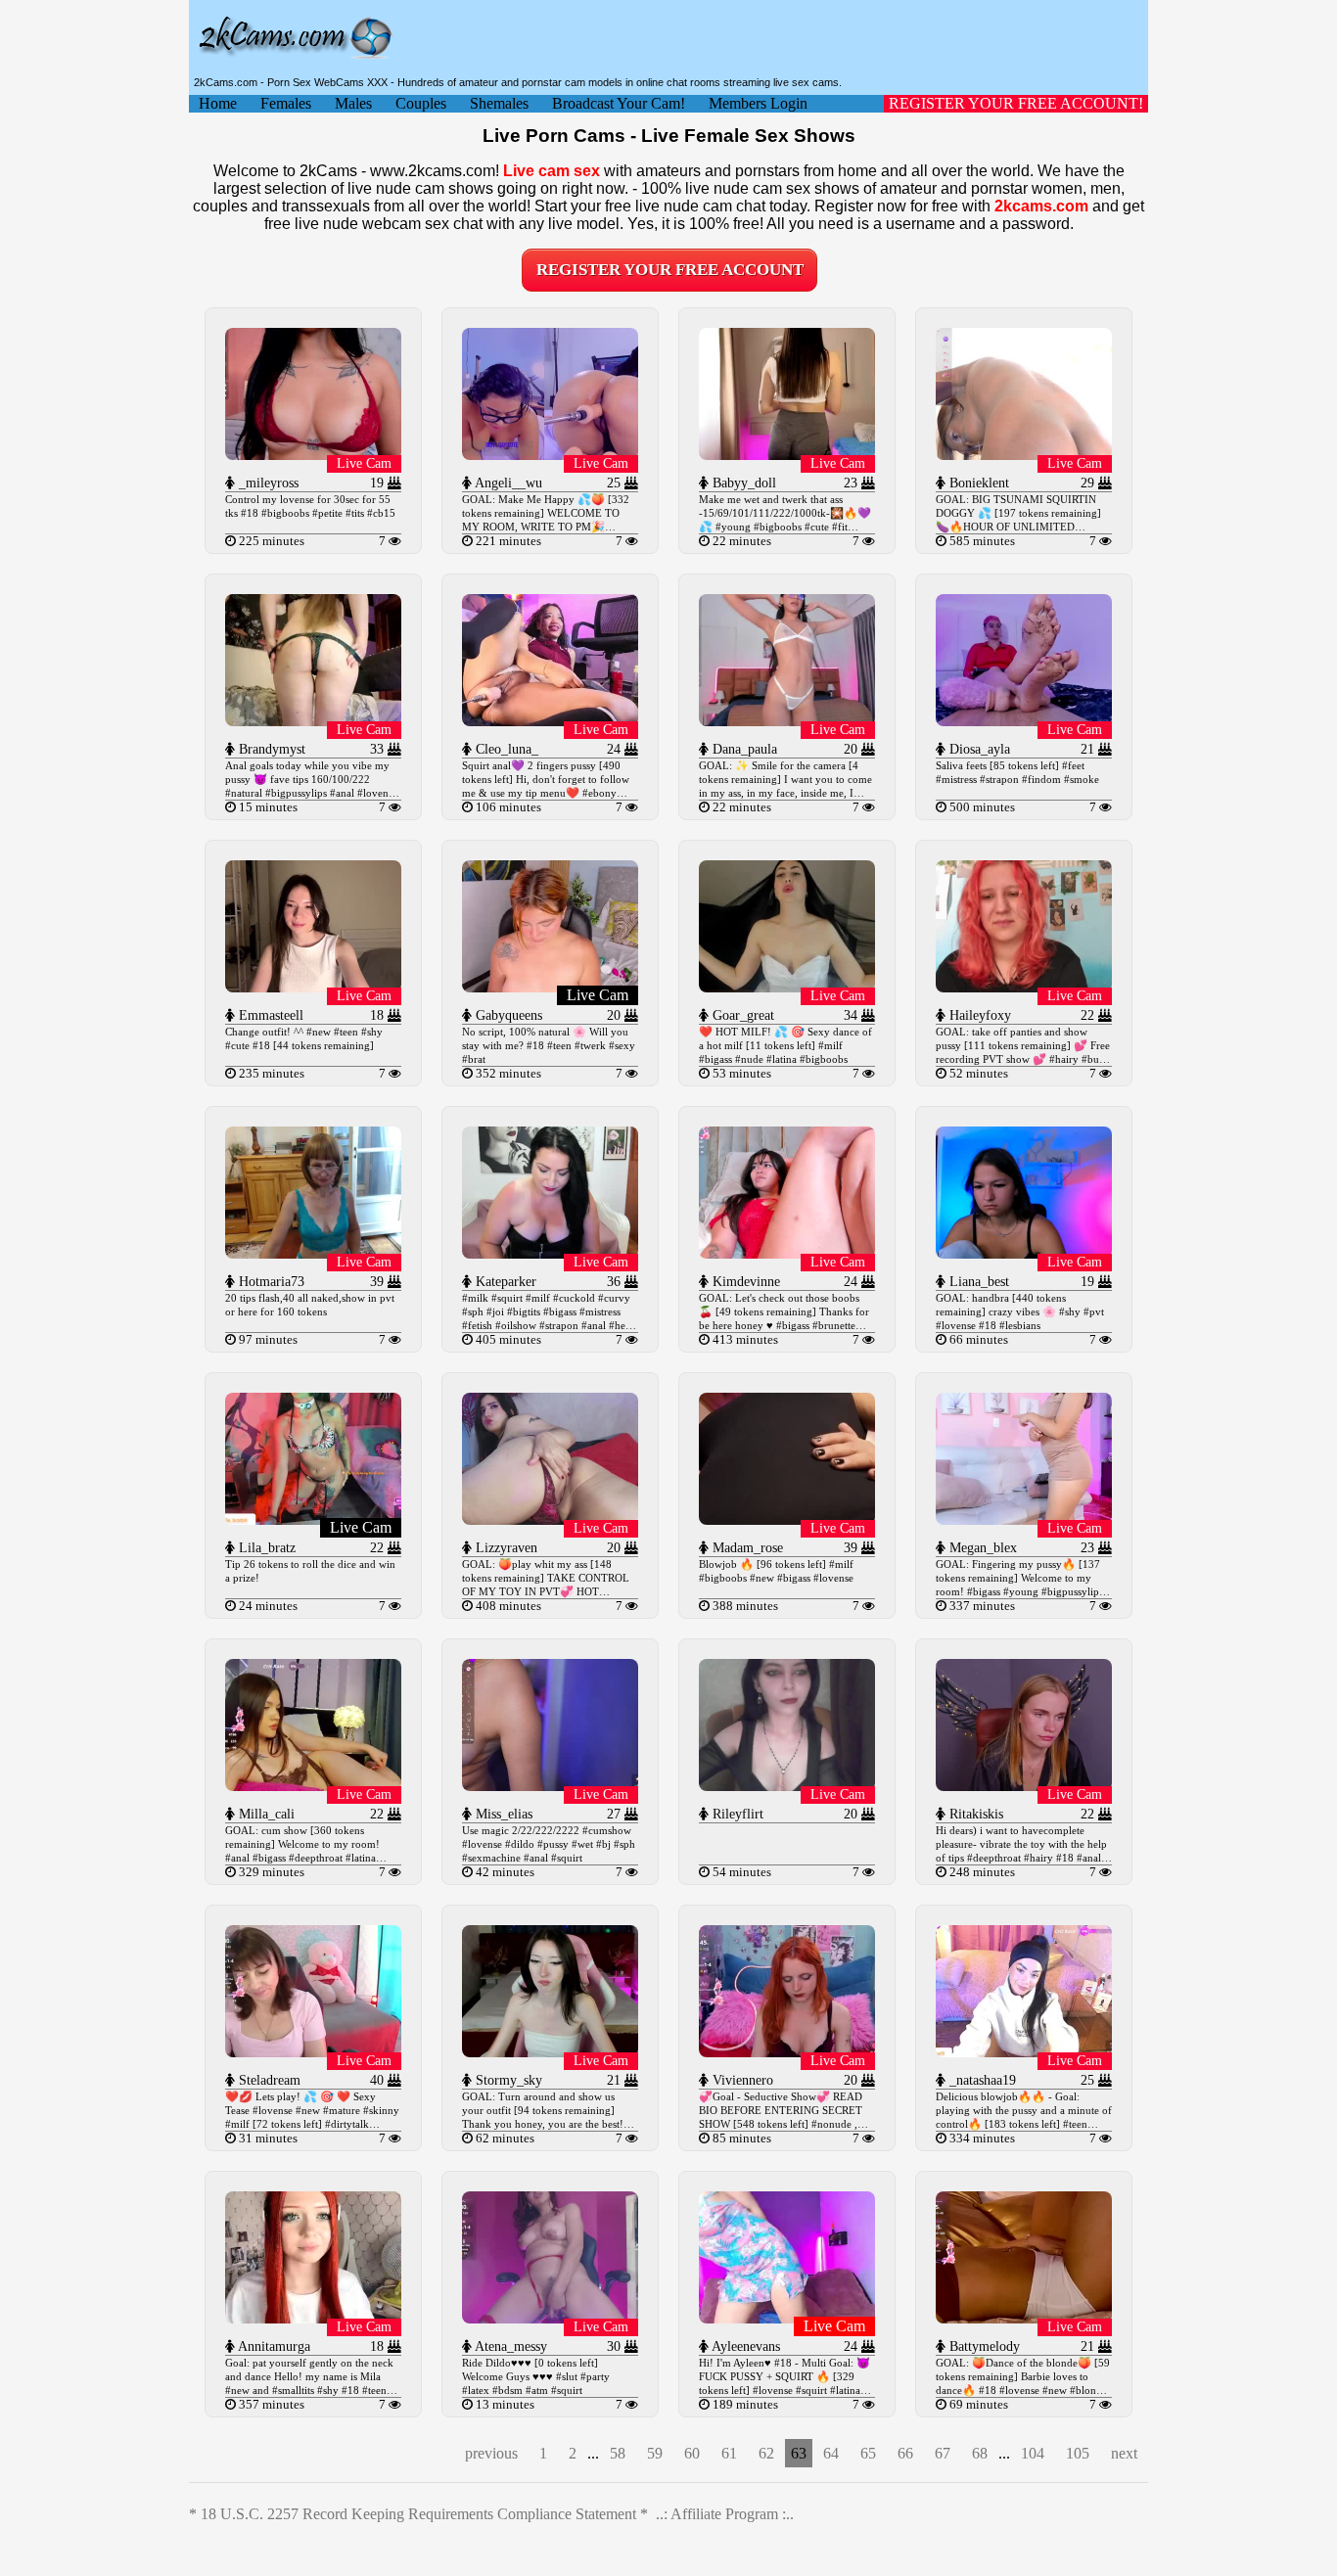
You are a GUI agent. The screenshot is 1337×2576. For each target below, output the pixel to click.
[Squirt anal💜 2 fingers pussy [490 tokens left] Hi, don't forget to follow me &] (550, 721)
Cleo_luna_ (505, 749)
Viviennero (741, 2080)
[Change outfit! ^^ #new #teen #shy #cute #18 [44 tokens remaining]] (313, 987)
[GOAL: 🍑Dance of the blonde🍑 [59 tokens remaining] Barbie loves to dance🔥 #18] (1024, 2318)
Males (353, 103)
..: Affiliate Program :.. (725, 2514)
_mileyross (267, 483)
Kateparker (504, 1282)
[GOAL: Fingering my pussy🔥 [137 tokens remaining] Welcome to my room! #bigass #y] (1024, 1519)
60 (692, 2453)
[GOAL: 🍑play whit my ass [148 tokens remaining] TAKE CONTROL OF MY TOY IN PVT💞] (550, 1519)
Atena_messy (509, 2346)
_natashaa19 (981, 2080)
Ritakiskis (974, 1814)
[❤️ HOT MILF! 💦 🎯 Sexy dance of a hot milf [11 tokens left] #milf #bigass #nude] (787, 987)
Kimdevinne (744, 1282)
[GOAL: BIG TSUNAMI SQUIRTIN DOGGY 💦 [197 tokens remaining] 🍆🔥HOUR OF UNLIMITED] (1024, 455)
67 (943, 2453)
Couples (421, 103)
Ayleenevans (744, 2346)
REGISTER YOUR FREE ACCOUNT (670, 270)
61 (729, 2453)
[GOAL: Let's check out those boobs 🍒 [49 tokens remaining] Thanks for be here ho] (787, 1253)
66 (905, 2453)
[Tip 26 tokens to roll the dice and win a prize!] (313, 1519)
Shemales (499, 103)
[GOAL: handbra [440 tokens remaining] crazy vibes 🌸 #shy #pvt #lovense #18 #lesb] (1024, 1253)
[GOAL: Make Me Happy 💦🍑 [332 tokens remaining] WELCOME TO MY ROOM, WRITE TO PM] (550, 455)
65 (868, 2453)
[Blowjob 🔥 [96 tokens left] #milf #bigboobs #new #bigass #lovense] (787, 1519)
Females (286, 103)
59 (655, 2453)
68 (980, 2453)
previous (491, 2453)
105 (1078, 2453)
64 (831, 2453)
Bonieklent (977, 483)
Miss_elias (502, 1814)
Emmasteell (269, 1015)
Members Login (758, 103)
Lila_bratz (265, 1548)
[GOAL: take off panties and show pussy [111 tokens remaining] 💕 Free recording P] (1024, 987)
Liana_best (977, 1282)
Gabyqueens (507, 1015)
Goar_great (741, 1015)
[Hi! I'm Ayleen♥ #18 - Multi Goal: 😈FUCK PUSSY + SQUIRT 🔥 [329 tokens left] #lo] (787, 2318)
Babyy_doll (742, 483)
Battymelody (983, 2346)
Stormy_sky (507, 2080)
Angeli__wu (507, 483)
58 (618, 2453)
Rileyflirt (736, 1814)
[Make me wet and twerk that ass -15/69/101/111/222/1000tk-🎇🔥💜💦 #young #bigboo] (787, 455)
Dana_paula (743, 749)
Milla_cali (265, 1814)
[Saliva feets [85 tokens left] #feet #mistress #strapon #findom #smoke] (1024, 721)
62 (766, 2453)
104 (1033, 2453)
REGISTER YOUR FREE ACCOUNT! (1016, 103)
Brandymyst (270, 749)
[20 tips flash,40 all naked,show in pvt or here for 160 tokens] (313, 1253)
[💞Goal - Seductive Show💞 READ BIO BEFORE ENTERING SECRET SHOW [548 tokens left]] (787, 2052)
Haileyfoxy (978, 1015)
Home (218, 103)
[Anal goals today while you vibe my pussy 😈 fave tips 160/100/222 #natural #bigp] (313, 721)
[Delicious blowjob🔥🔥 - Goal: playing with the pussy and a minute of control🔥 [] (1024, 2052)
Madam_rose (746, 1548)
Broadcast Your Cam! (619, 103)
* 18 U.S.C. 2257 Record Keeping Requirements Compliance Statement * (418, 2514)
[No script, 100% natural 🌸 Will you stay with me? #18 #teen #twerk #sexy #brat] (550, 987)
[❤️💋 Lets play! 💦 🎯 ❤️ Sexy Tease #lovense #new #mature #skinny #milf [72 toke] (313, 2052)
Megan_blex (981, 1548)
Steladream (268, 2080)
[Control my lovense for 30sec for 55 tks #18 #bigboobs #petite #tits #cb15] (313, 455)
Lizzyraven (505, 1548)
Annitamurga (273, 2346)
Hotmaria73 (270, 1282)
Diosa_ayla (978, 749)
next (1124, 2453)
